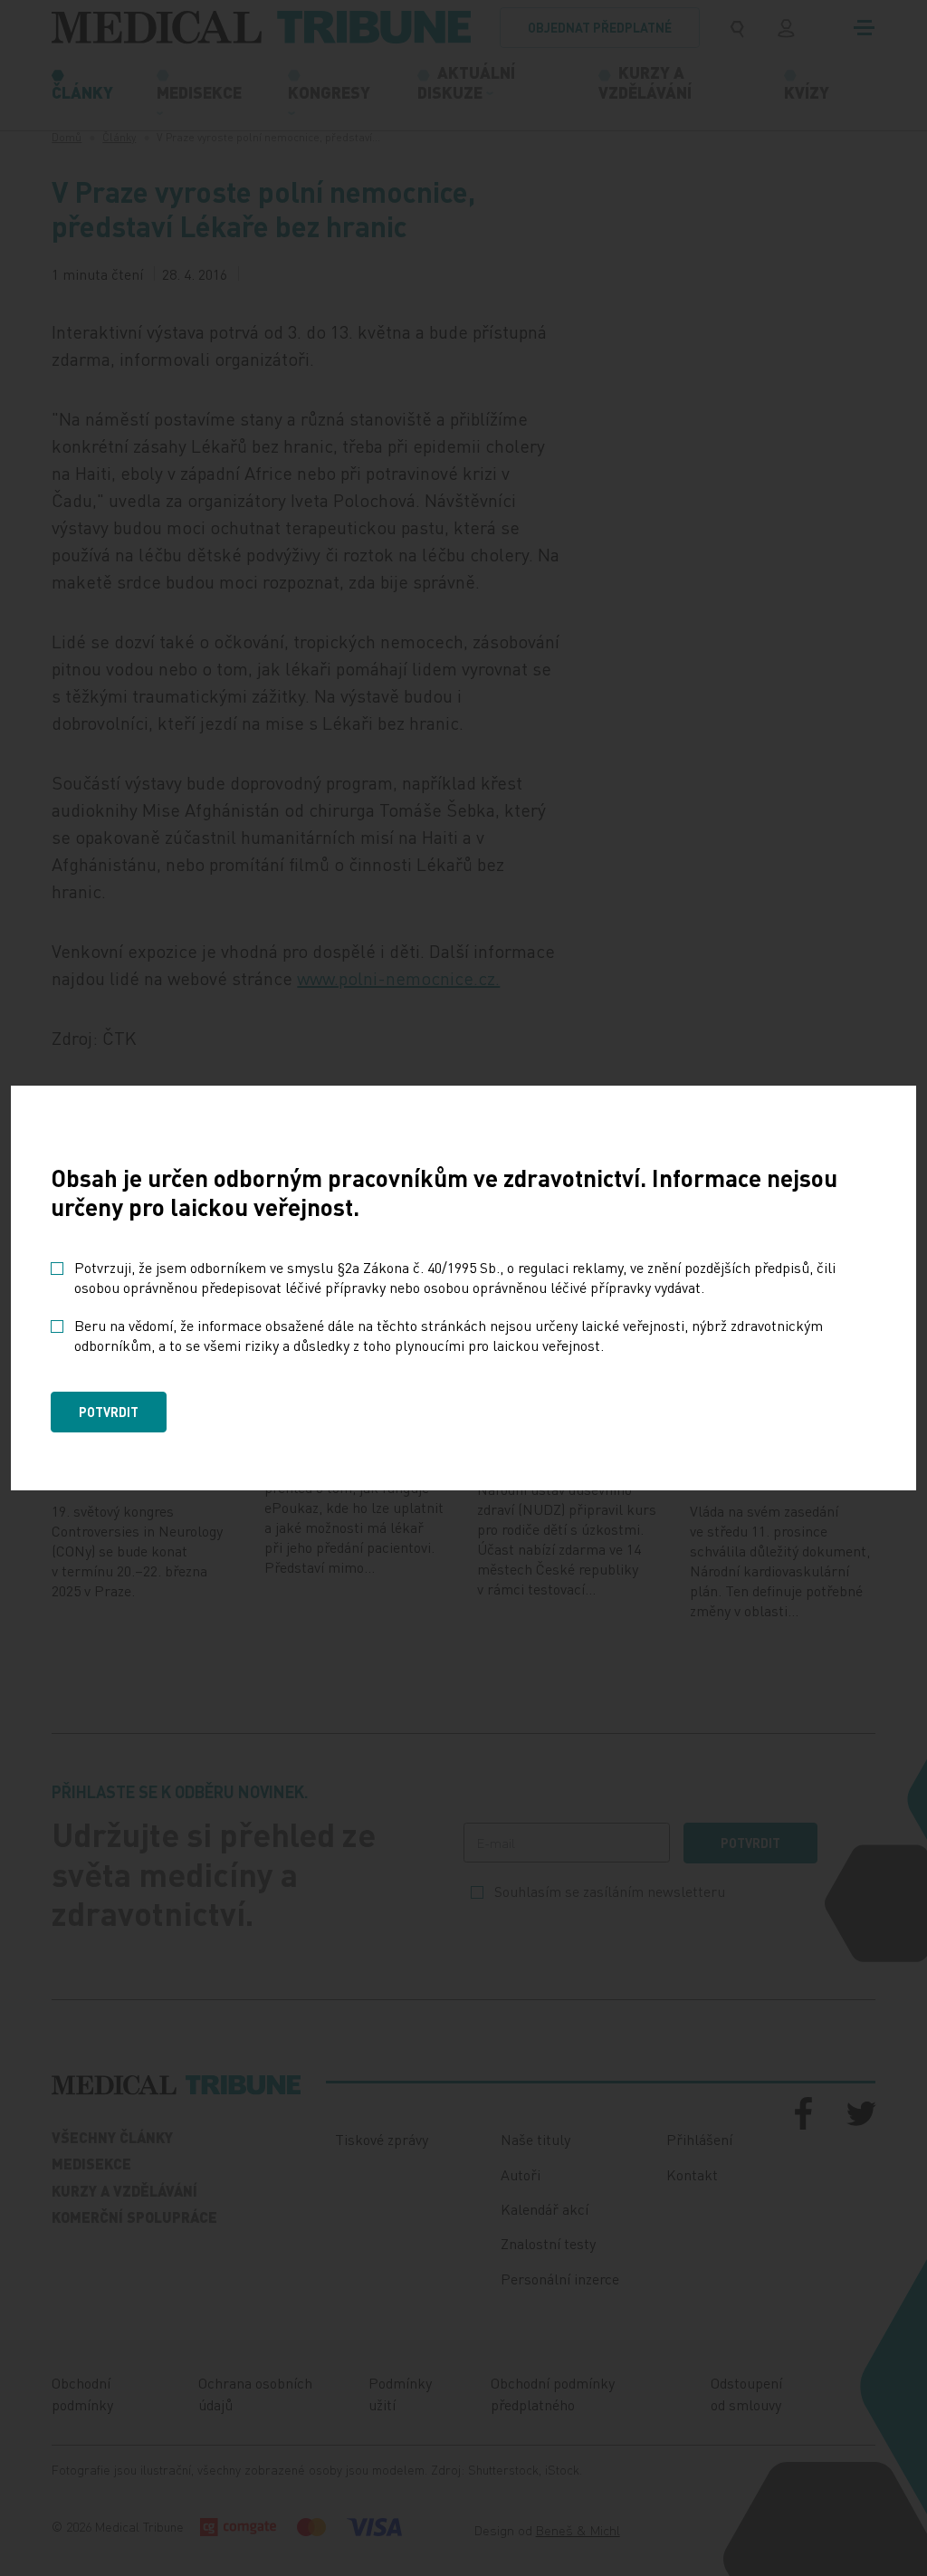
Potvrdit (109, 1412)
